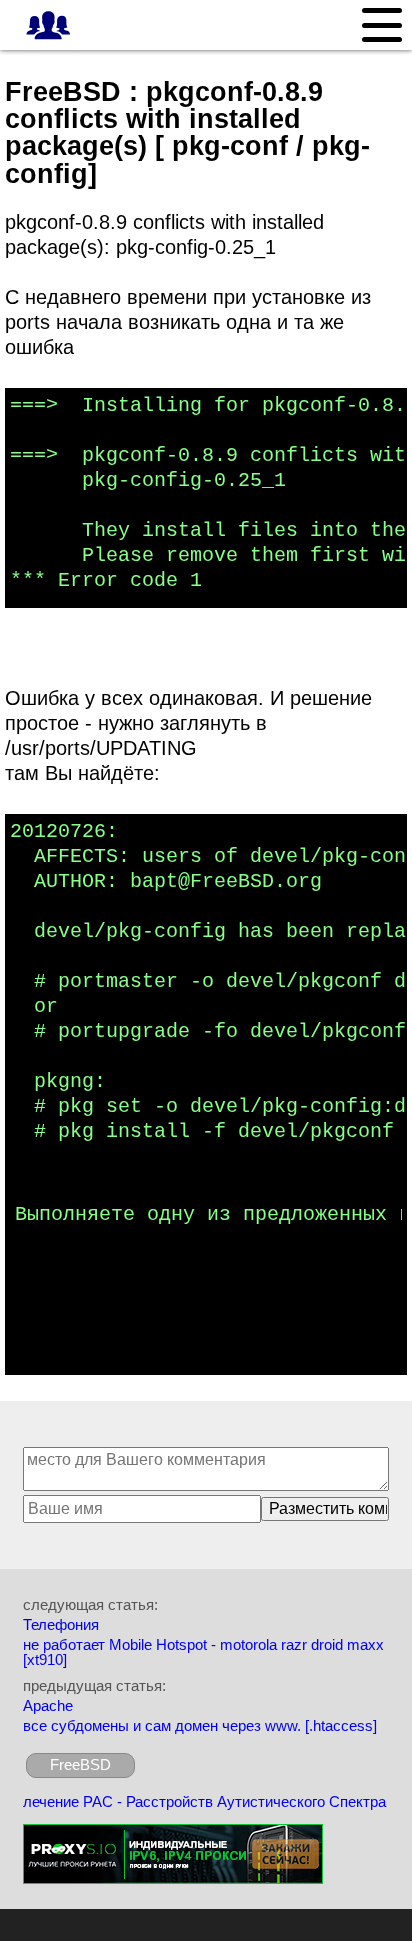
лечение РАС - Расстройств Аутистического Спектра (204, 1801)
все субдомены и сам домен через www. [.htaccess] (200, 1725)
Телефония (61, 1624)
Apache (48, 1705)
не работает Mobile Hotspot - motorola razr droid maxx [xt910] (203, 1652)
